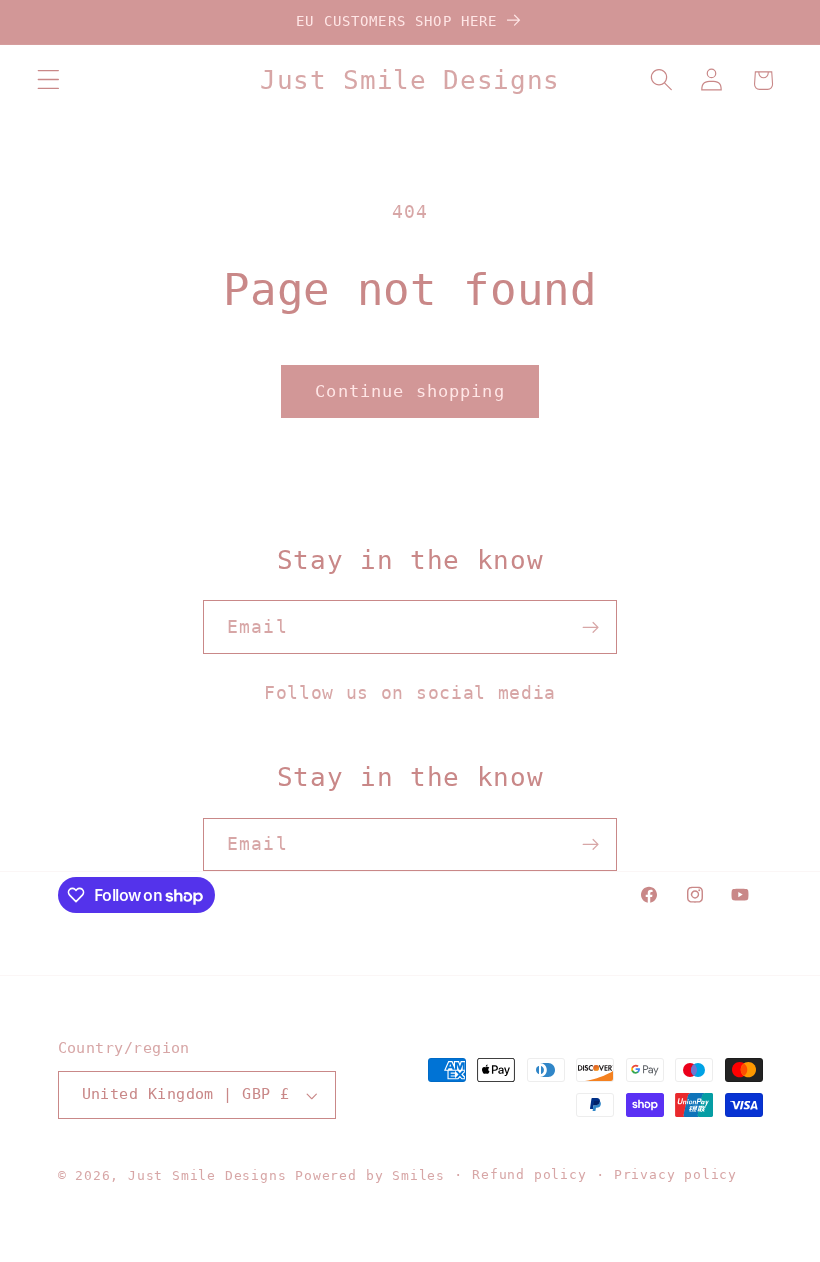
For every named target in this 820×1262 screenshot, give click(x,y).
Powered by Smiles (370, 1175)
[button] (48, 80)
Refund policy (529, 1174)
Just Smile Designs (207, 1175)
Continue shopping (410, 391)
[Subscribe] (590, 627)
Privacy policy (675, 1174)
